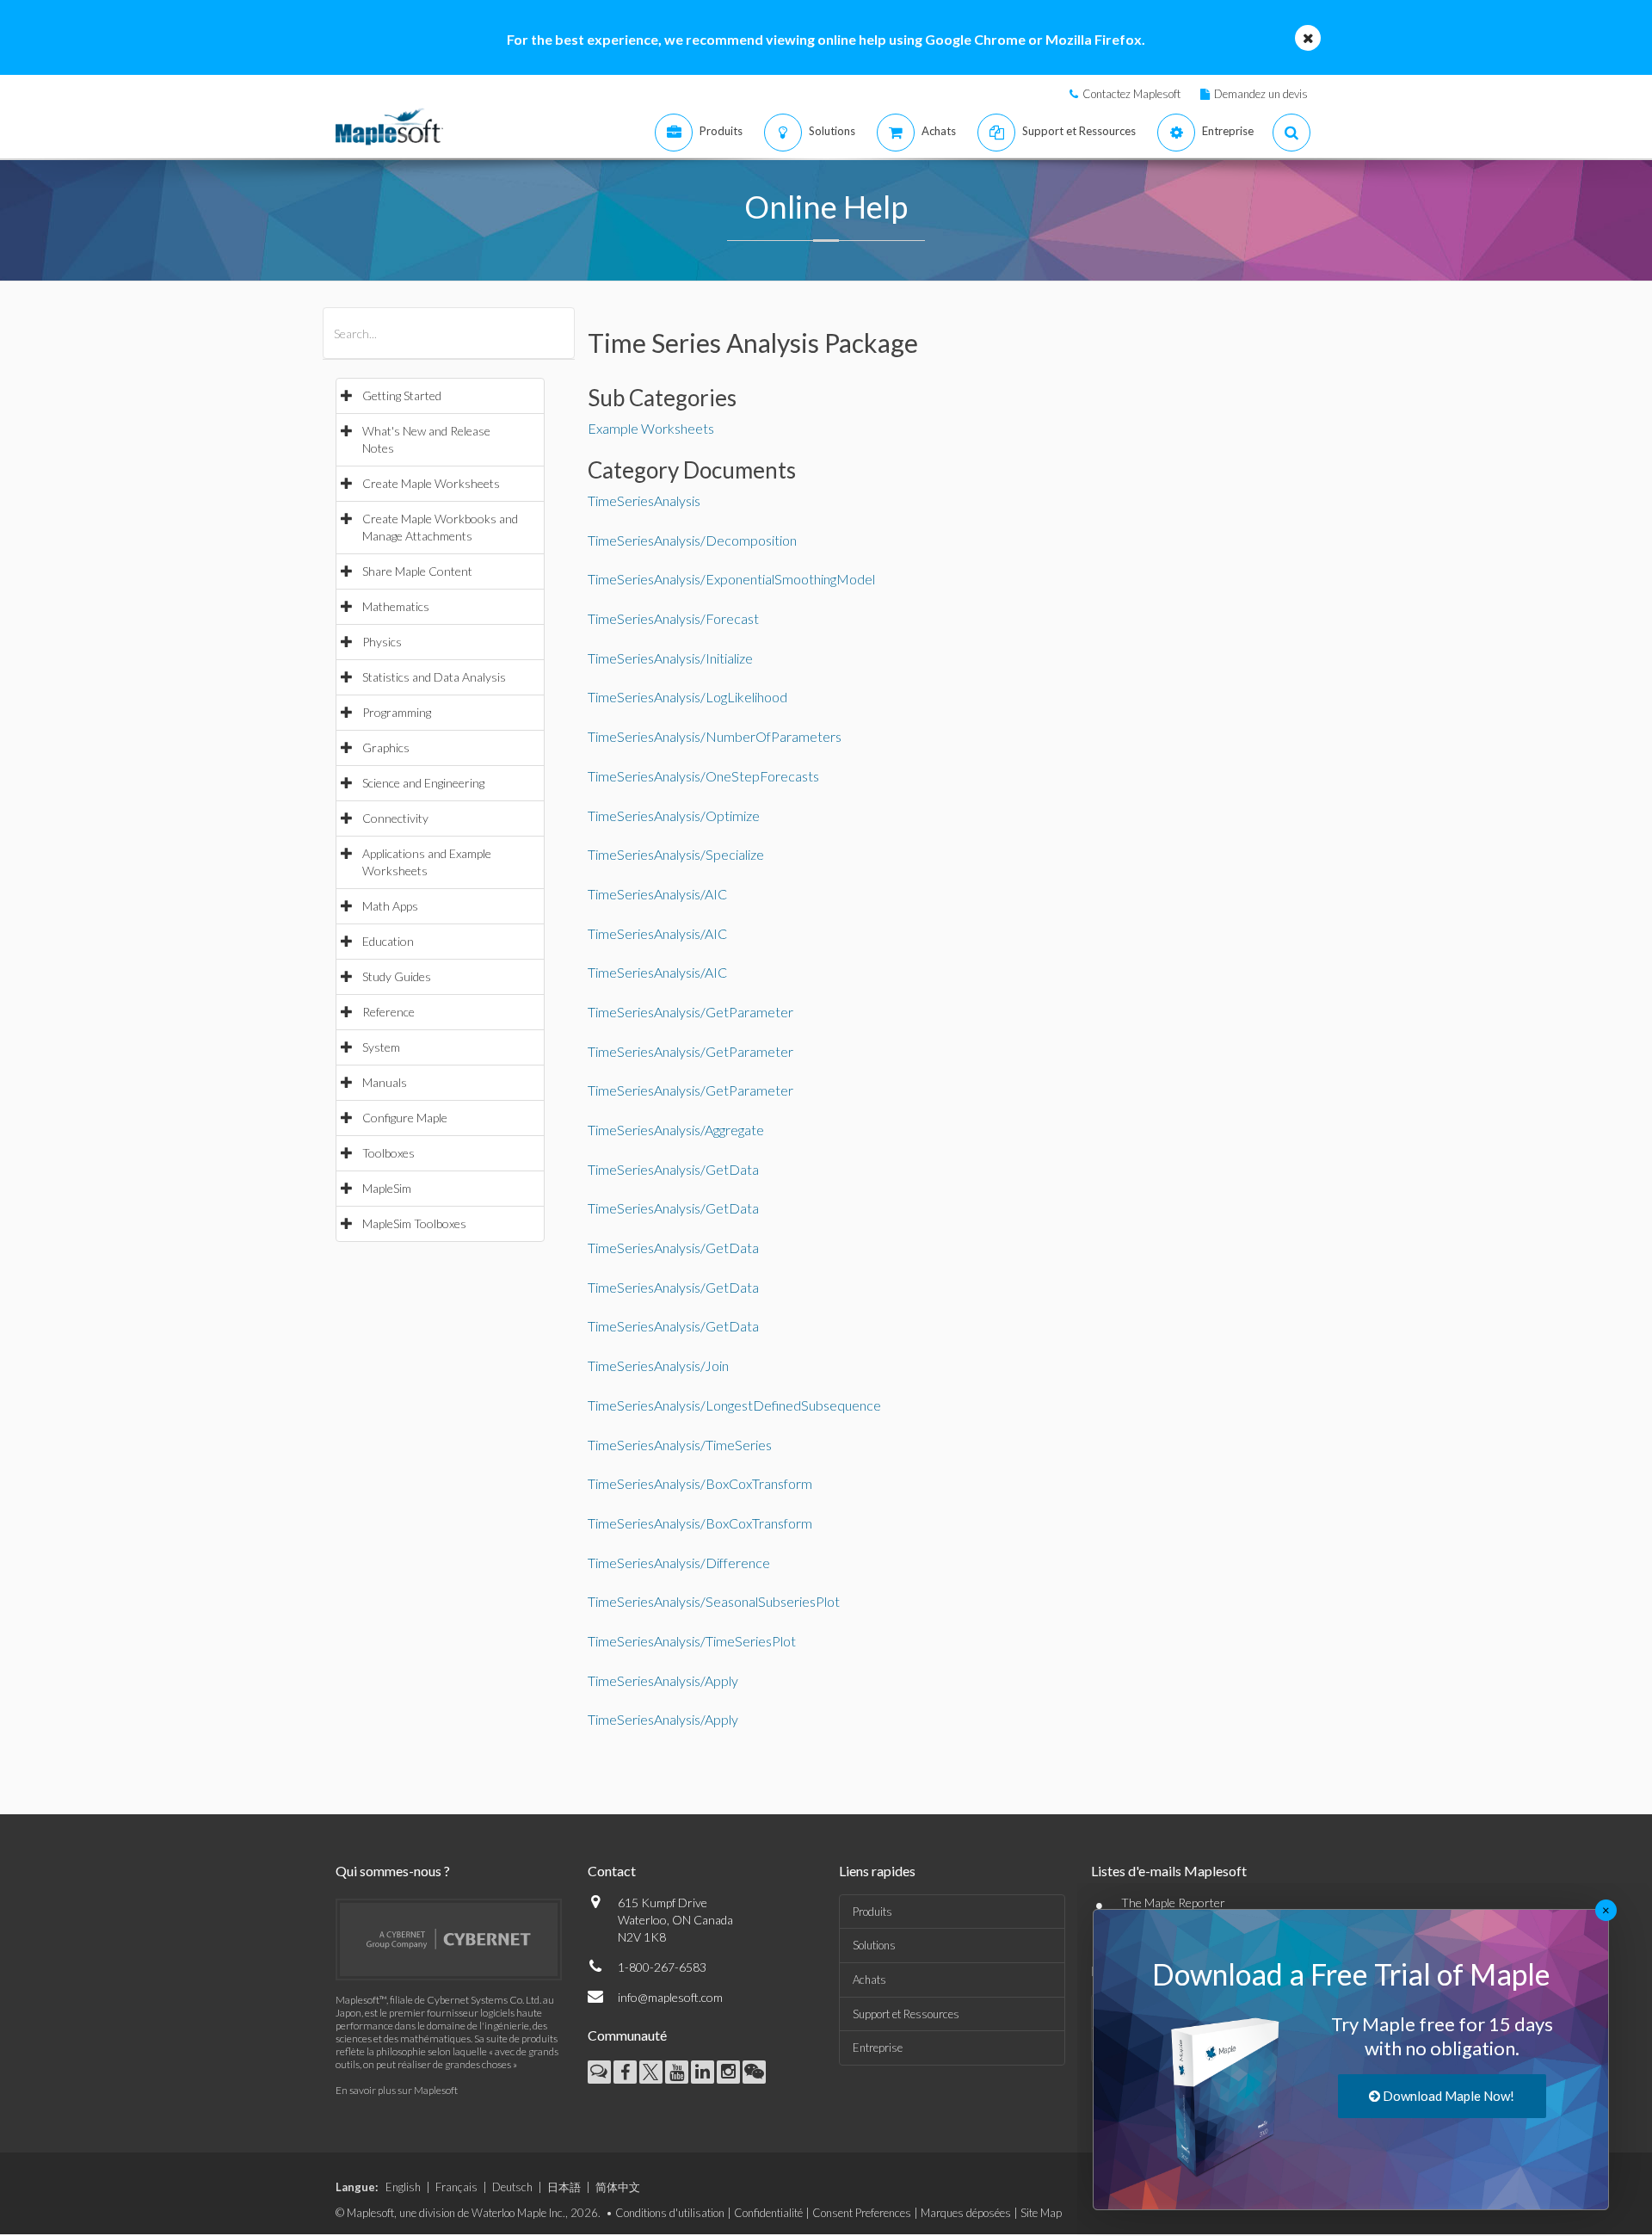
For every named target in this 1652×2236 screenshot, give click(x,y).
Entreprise (878, 2048)
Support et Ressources (906, 2014)
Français (456, 2187)
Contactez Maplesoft (1131, 94)
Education (388, 941)
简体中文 (618, 2187)
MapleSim (387, 1188)
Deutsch (512, 2187)
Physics (382, 642)
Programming (397, 712)
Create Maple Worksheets (431, 483)
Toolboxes (388, 1153)
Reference (388, 1012)
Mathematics (396, 606)
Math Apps (390, 906)
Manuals (385, 1082)
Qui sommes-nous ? (393, 1871)
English (403, 2187)
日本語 (564, 2187)
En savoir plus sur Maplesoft (397, 2090)
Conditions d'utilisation (670, 2213)
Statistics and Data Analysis (434, 677)
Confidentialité (768, 2213)
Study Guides (397, 976)
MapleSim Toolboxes (414, 1223)
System (381, 1047)
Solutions (874, 1945)
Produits (872, 1912)
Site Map (1041, 2213)
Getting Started (402, 395)
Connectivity (395, 818)
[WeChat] (754, 2072)
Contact (612, 1871)
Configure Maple (405, 1118)
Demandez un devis (1261, 94)
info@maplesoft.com (670, 1997)
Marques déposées (966, 2213)
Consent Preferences (862, 2213)
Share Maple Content (417, 571)
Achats (869, 1980)
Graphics (386, 747)
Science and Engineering (423, 783)
